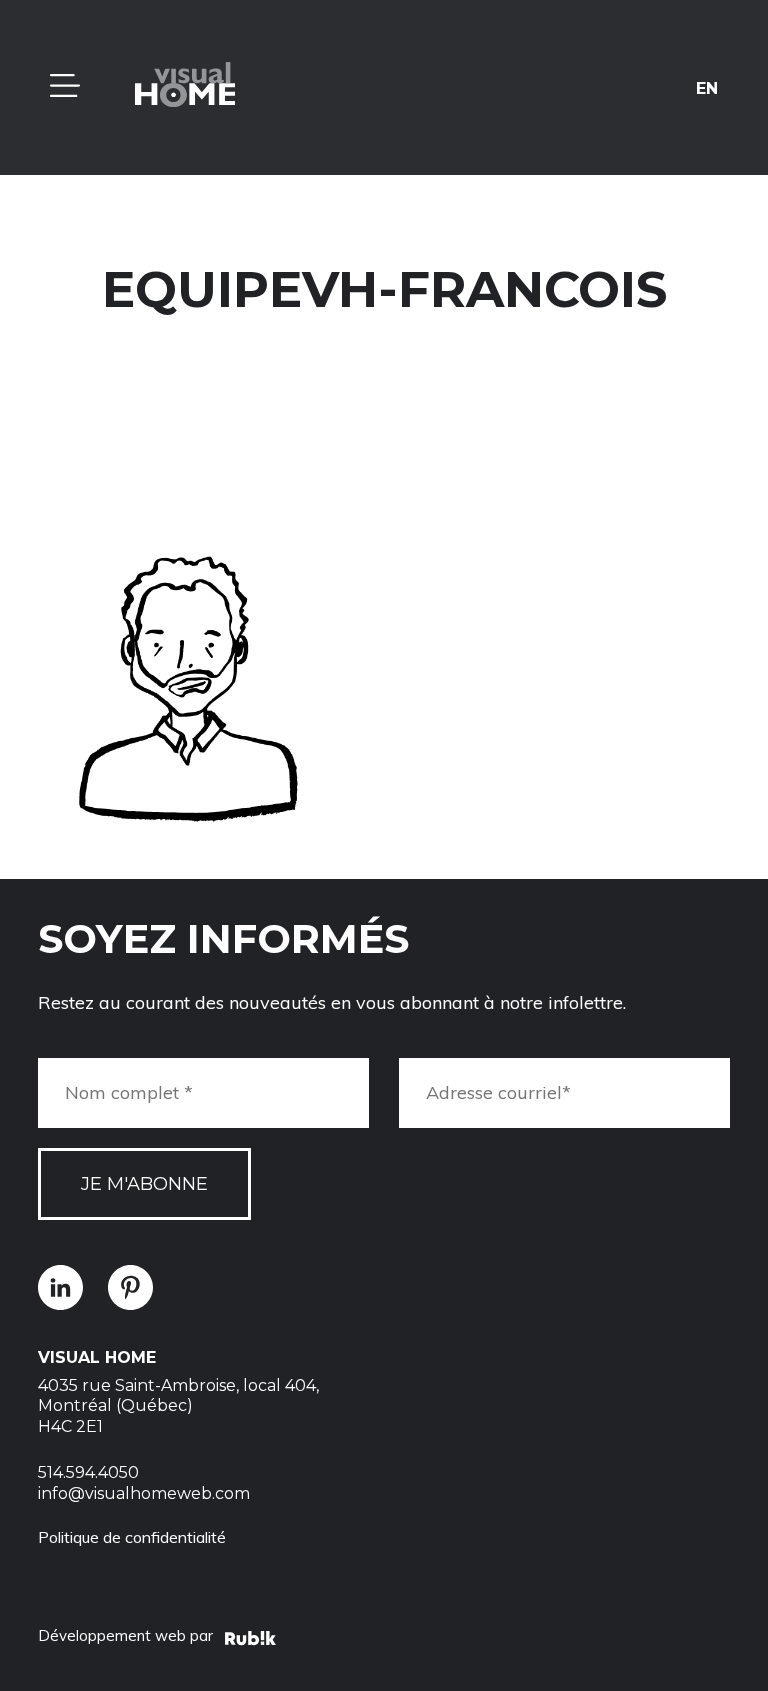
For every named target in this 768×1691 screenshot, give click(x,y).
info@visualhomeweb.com (144, 1493)
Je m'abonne (144, 1184)
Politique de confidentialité (132, 1537)
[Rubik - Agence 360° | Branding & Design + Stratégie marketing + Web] (250, 1641)
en (707, 87)
